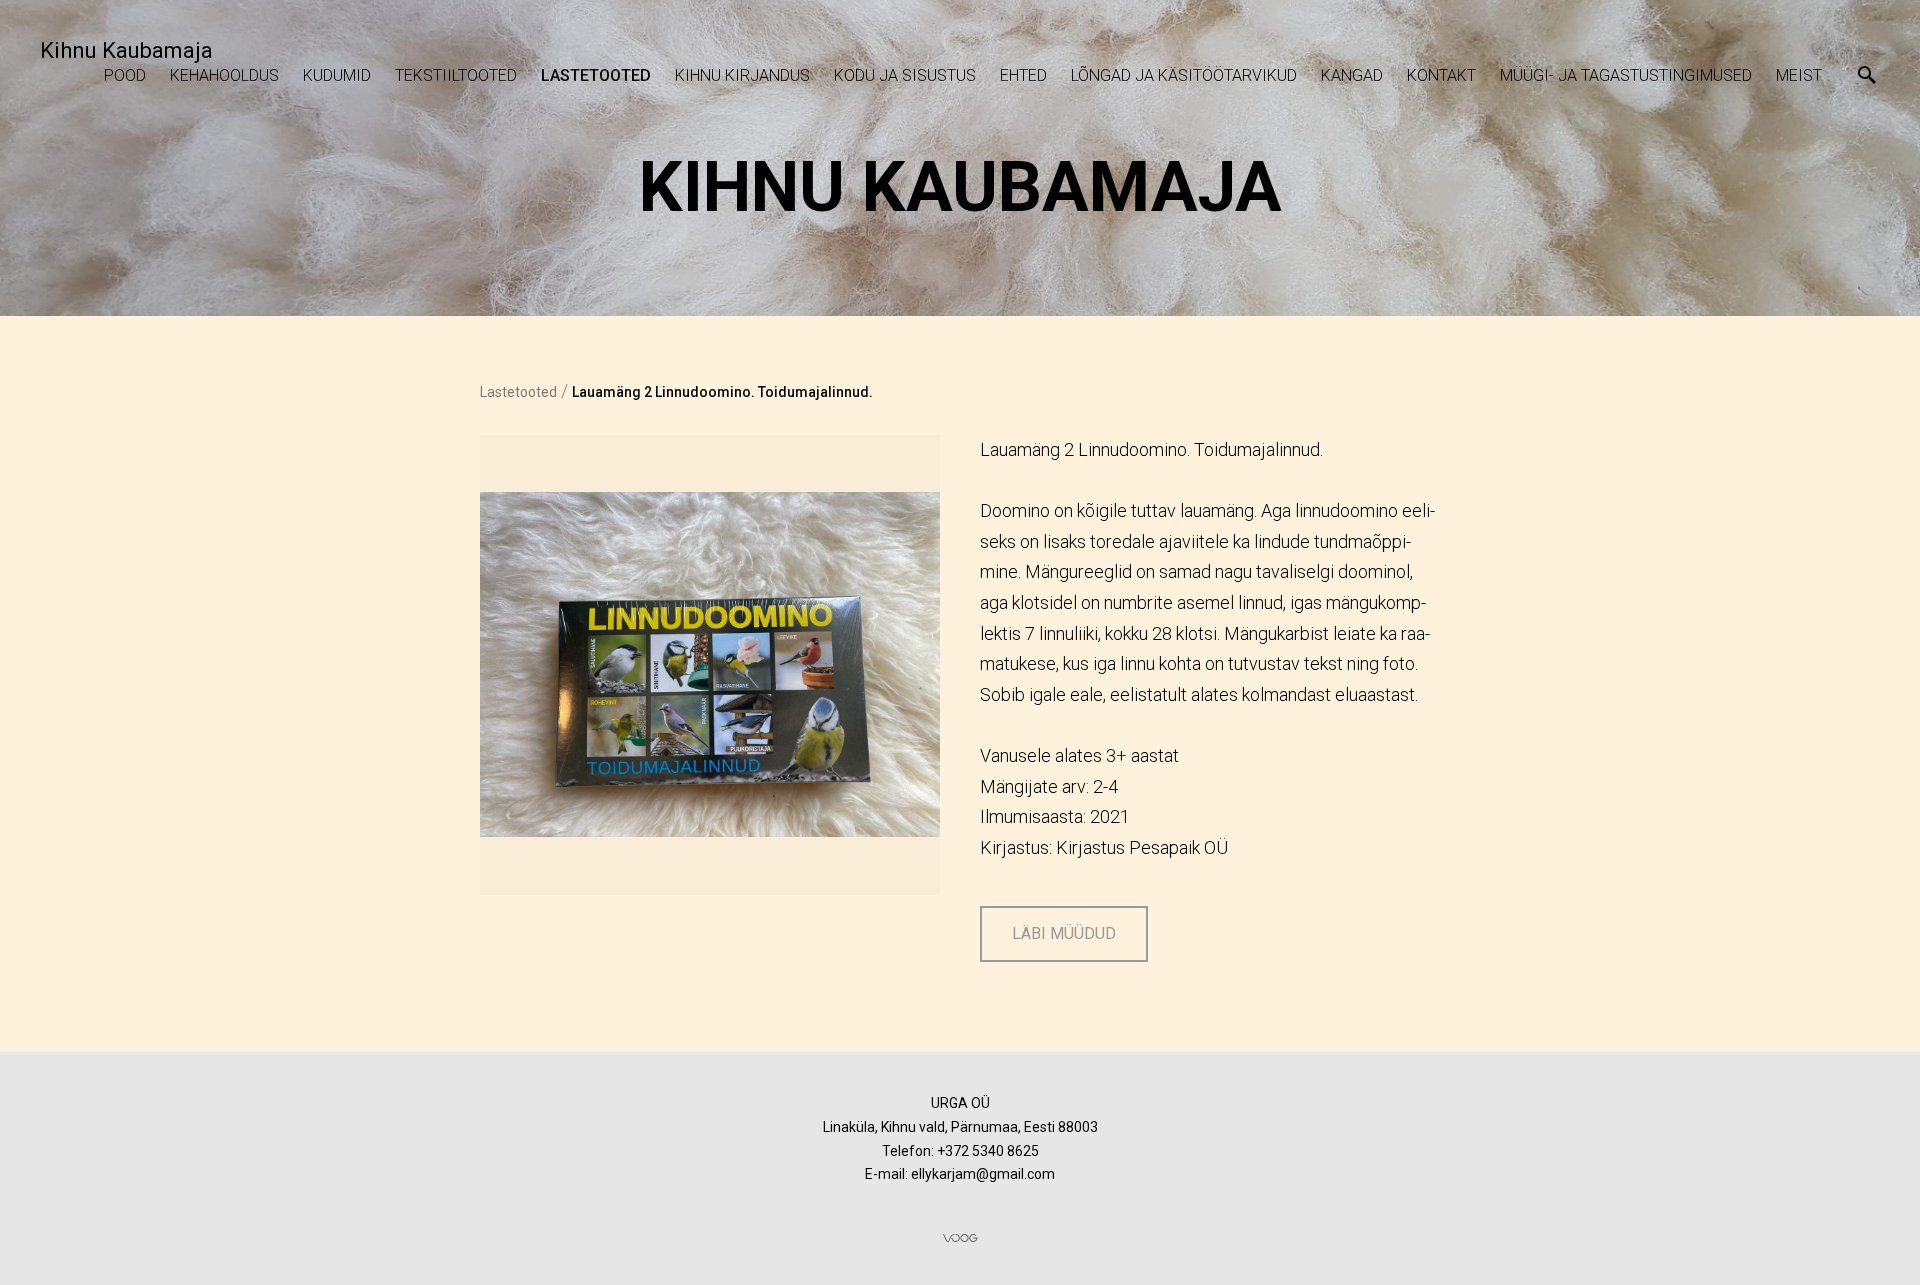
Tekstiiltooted (456, 75)
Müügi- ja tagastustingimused (1626, 75)
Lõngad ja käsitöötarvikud (1184, 75)
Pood (125, 75)
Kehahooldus (224, 75)
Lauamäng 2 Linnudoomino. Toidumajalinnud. (722, 392)
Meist (1799, 75)
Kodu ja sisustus (905, 75)
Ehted (1023, 75)
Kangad (1352, 75)
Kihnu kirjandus (742, 75)
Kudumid (337, 75)
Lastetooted (596, 75)
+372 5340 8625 (988, 1151)
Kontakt (1441, 75)
